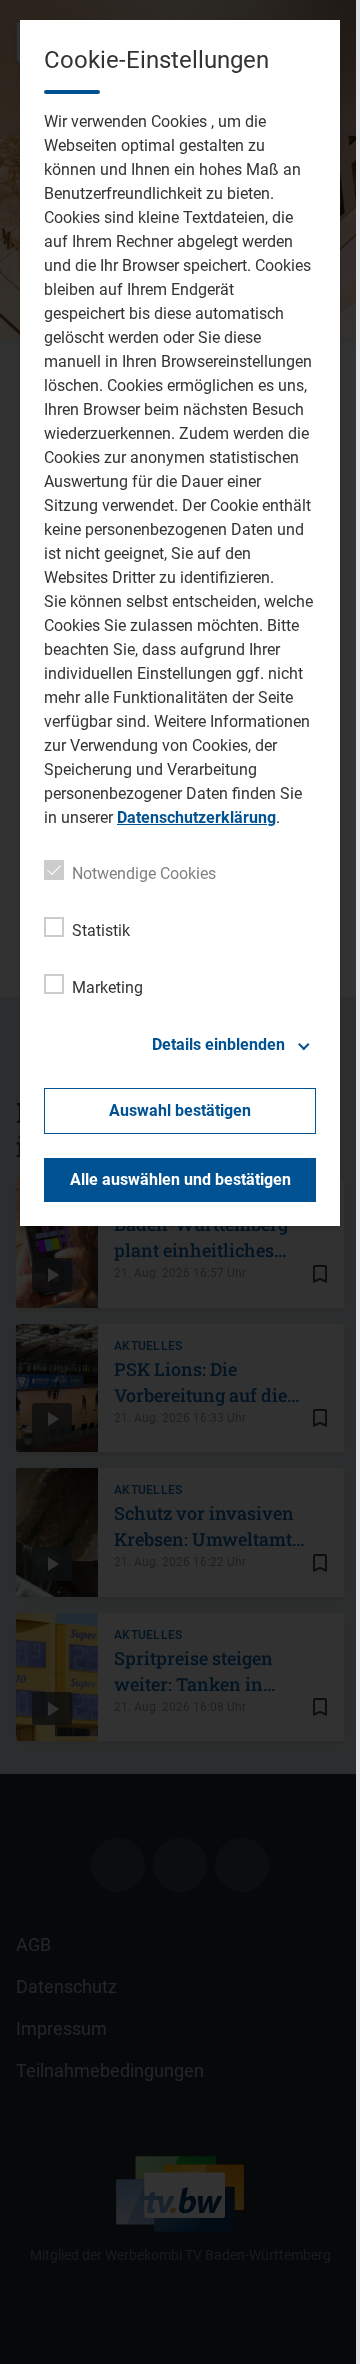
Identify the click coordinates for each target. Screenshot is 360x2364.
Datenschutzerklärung (196, 817)
